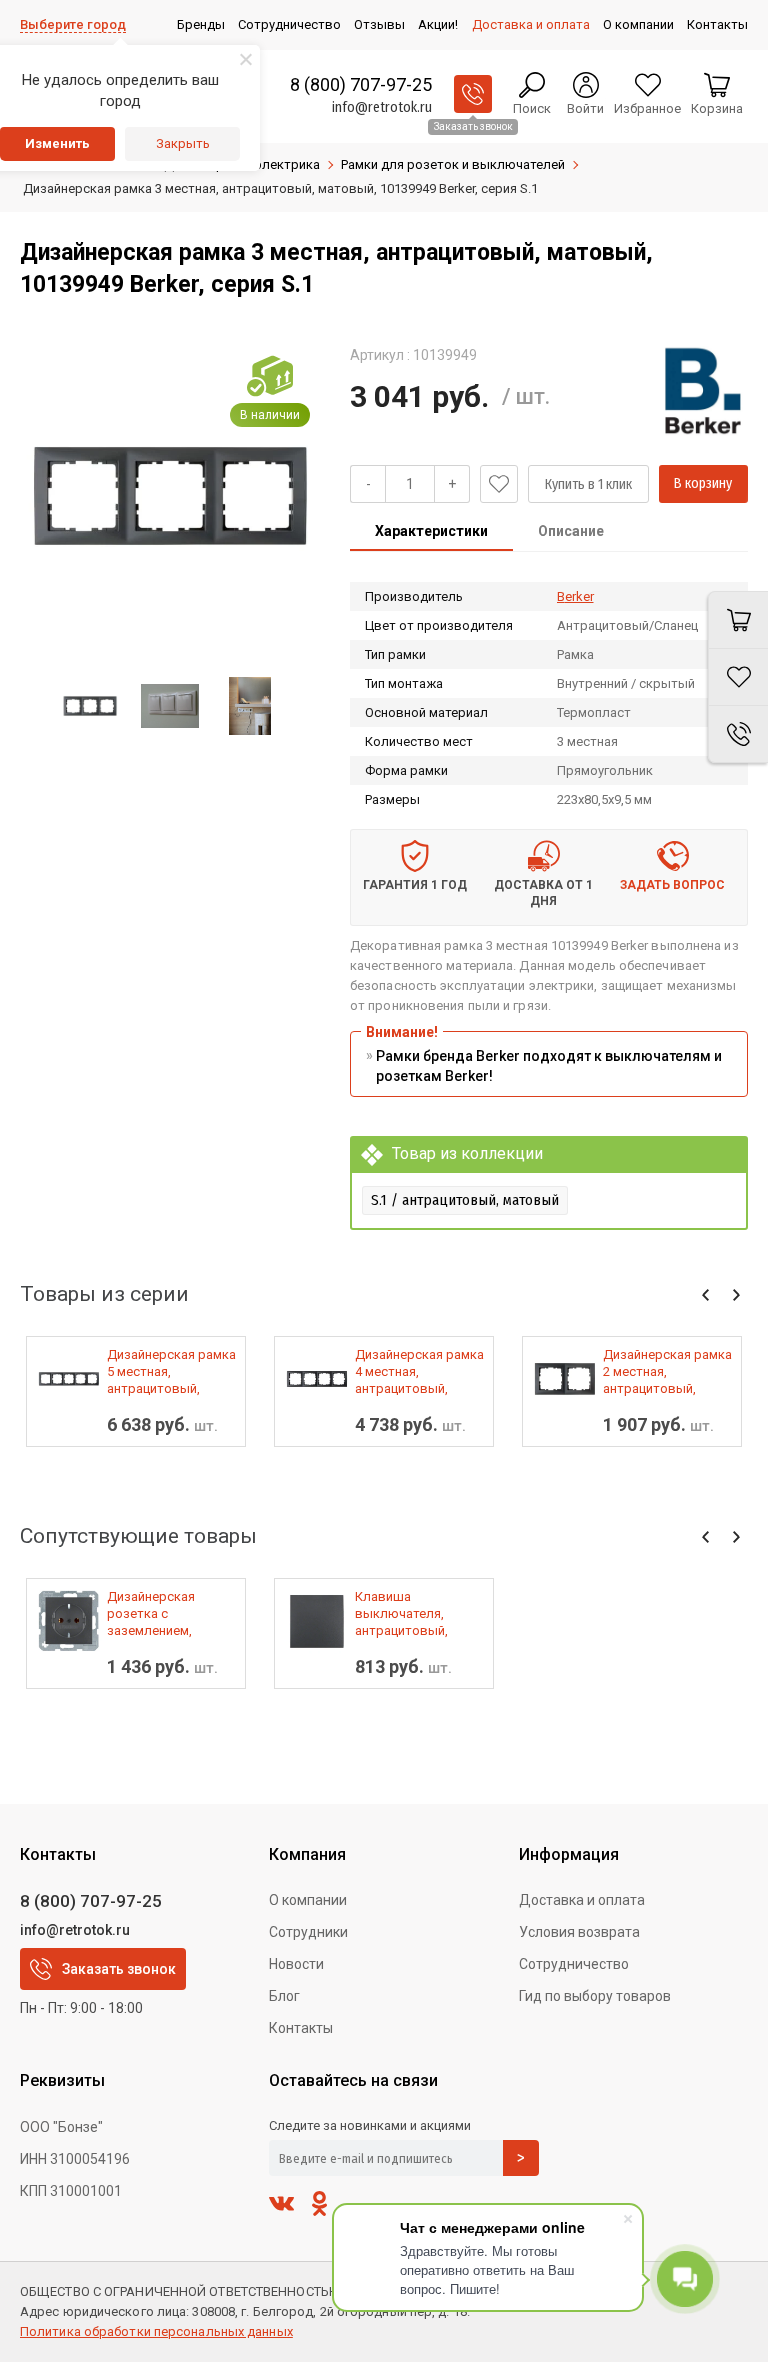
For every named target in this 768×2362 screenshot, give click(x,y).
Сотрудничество (574, 1964)
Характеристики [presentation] (431, 531)
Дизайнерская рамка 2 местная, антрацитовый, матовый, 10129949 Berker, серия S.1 (667, 1372)
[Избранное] (738, 677)
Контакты (301, 2028)
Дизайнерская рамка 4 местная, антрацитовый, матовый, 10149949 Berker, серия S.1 (419, 1372)
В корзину (703, 483)
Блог (284, 1996)
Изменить (57, 143)
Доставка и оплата (582, 1900)
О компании (308, 1900)
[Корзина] (738, 620)
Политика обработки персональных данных (156, 2331)
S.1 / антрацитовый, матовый (465, 1200)
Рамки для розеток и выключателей (453, 164)
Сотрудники (308, 1932)
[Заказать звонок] (473, 94)
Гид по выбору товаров (595, 1996)
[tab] (431, 533)
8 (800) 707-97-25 (361, 84)
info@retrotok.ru (382, 107)
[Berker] (703, 391)
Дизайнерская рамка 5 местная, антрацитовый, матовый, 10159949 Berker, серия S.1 (171, 1372)
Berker (575, 596)
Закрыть (183, 143)
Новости (296, 1964)
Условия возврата (579, 1932)
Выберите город (73, 24)
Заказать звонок (119, 1969)
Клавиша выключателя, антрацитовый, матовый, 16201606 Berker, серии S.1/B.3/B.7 (414, 1614)
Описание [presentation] (571, 531)
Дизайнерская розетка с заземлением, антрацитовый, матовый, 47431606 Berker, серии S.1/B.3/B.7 (166, 1614)
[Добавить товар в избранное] (499, 484)
